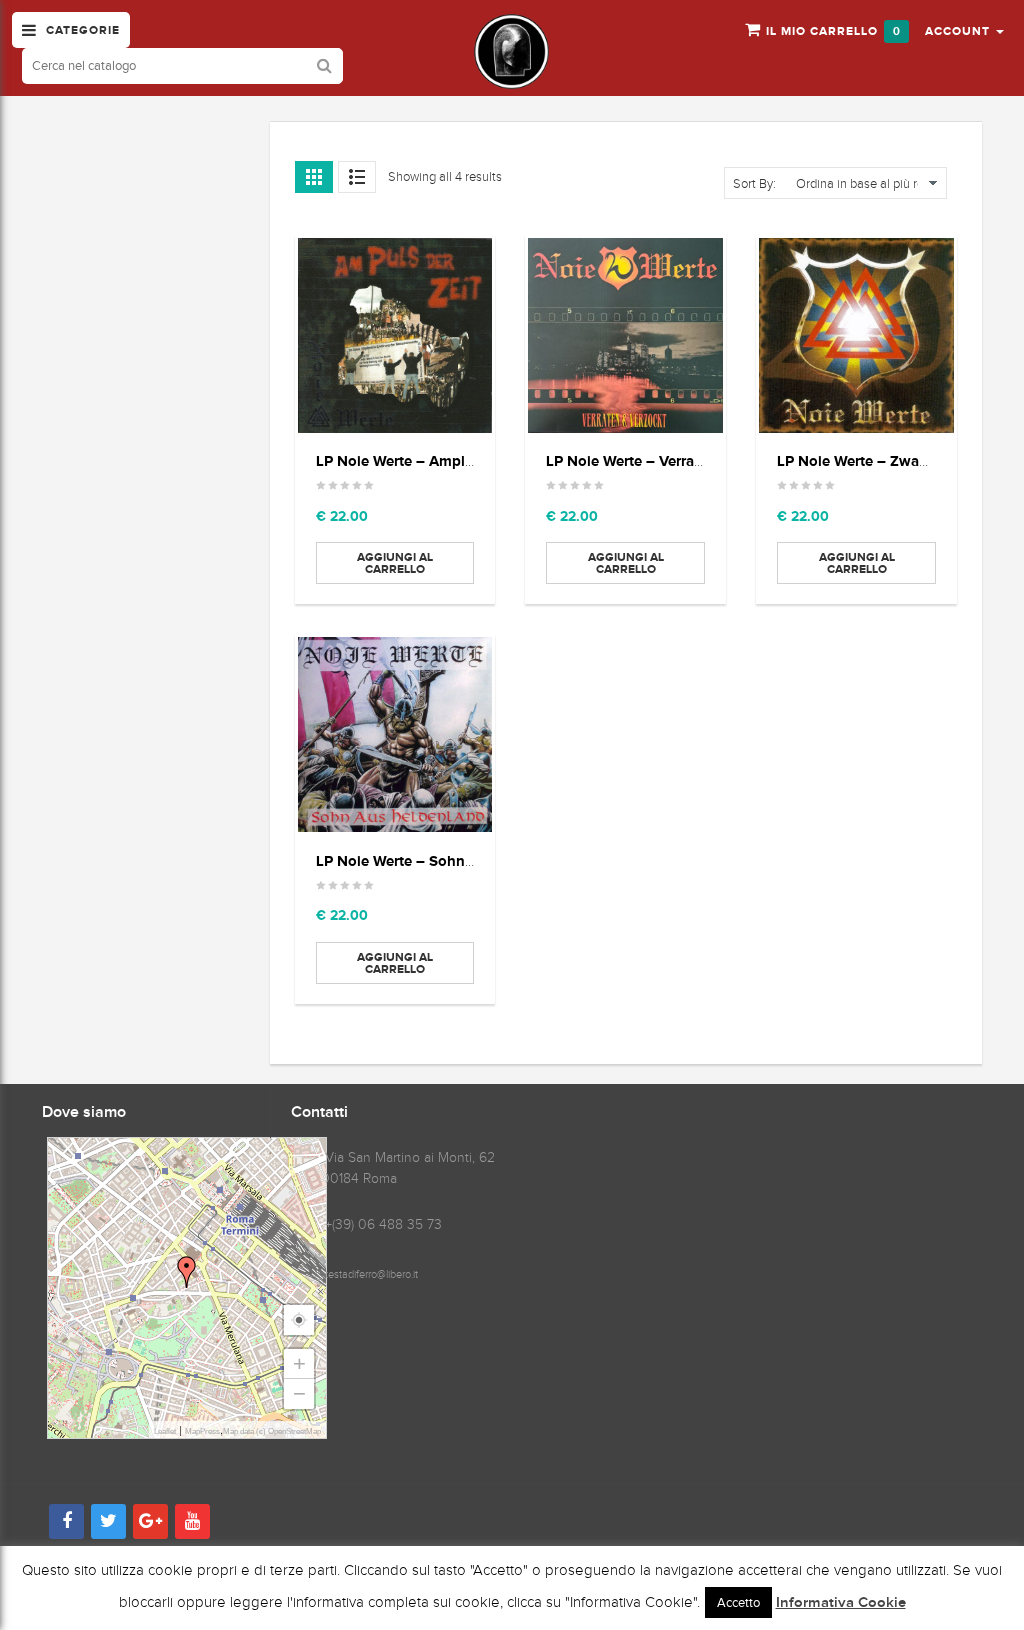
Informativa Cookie (841, 1603)
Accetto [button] (738, 1602)
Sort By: (754, 184)
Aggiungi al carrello (395, 563)
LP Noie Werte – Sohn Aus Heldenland (447, 860)
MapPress (202, 1431)
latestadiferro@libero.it (367, 1274)
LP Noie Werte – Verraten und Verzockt (677, 460)
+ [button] (299, 1363)
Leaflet (165, 1431)
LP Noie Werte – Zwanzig (862, 460)
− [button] (299, 1393)
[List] (357, 177)
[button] (964, 30)
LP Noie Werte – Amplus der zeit (425, 460)
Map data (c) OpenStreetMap (272, 1431)
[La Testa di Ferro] (511, 51)
